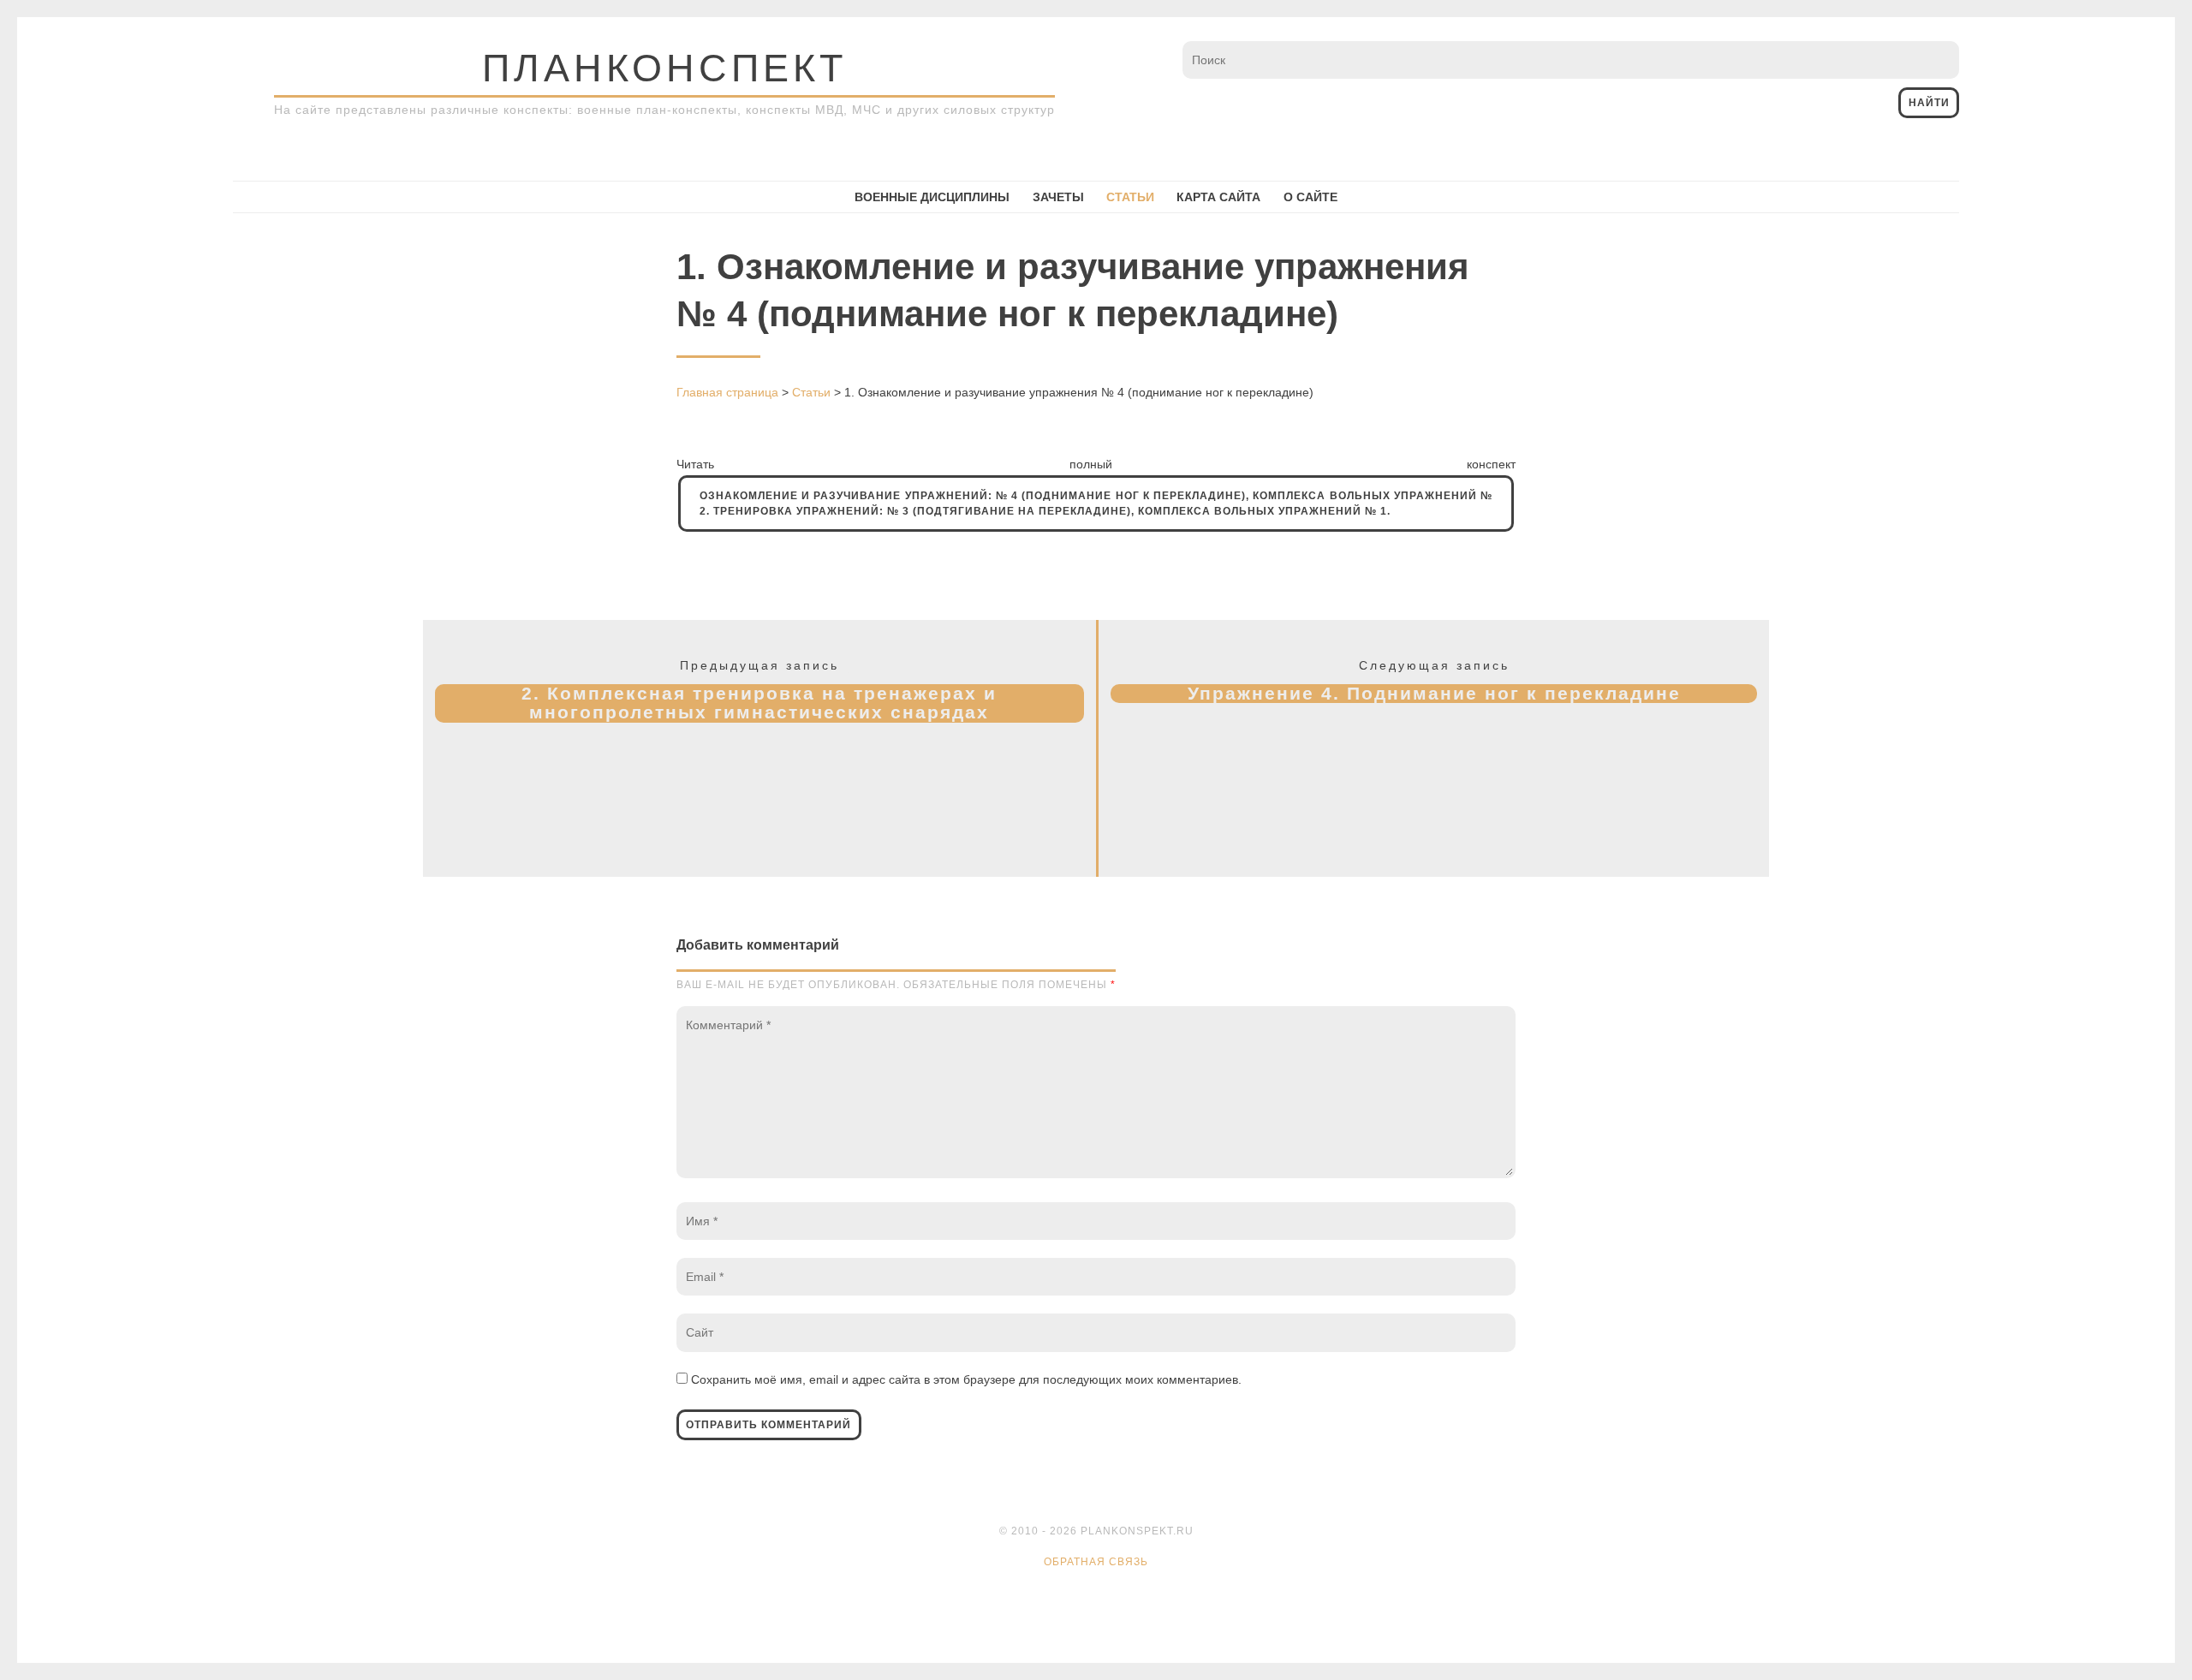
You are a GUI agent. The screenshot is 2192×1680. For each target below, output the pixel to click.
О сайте (1310, 197)
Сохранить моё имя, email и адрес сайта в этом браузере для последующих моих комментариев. (966, 1379)
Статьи (1130, 197)
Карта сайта (1218, 197)
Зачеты (1058, 197)
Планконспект (664, 68)
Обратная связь (1096, 1562)
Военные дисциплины (932, 197)
